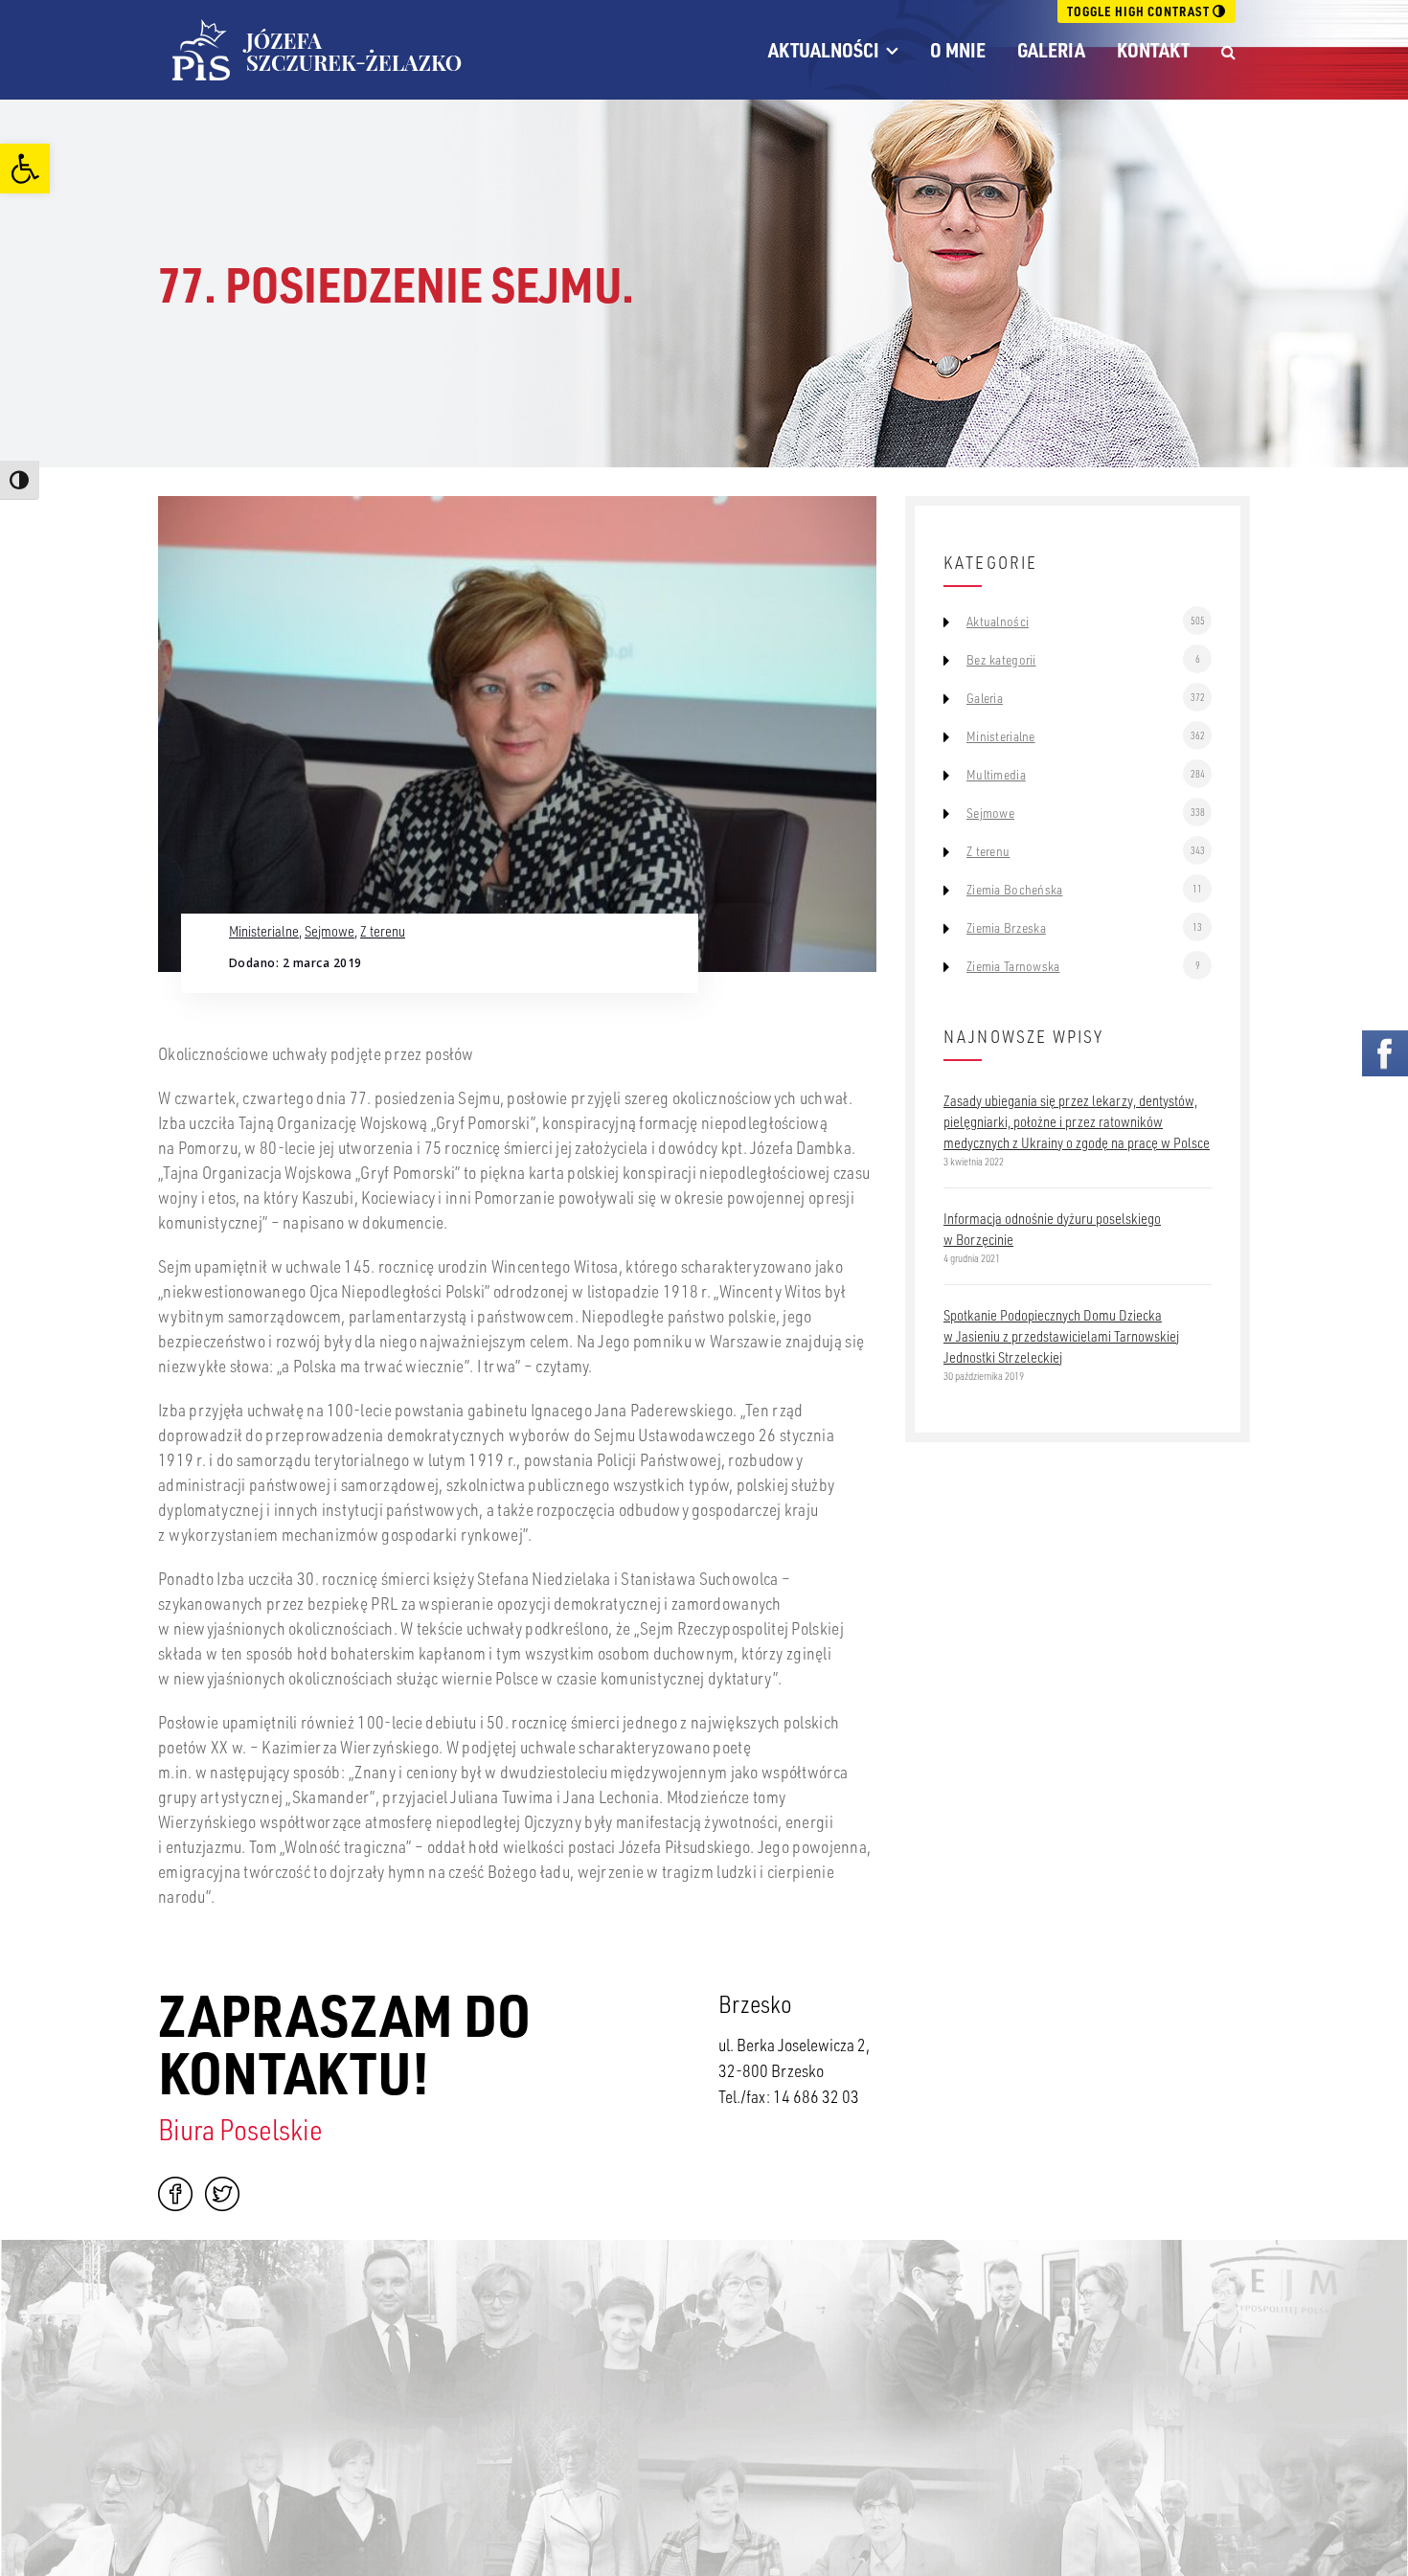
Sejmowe (329, 931)
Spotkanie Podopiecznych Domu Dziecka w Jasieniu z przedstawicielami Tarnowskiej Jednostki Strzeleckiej (1061, 1336)
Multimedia (996, 775)
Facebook (175, 2194)
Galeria (1051, 50)
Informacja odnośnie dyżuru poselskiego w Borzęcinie (1052, 1229)
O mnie (958, 50)
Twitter (222, 2194)
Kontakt (1153, 50)
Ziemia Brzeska (1006, 928)
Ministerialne (264, 931)
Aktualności (824, 50)
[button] (25, 169)
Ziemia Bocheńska (1014, 890)
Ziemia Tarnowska (1013, 966)
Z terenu (383, 931)
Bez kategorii (1001, 660)
